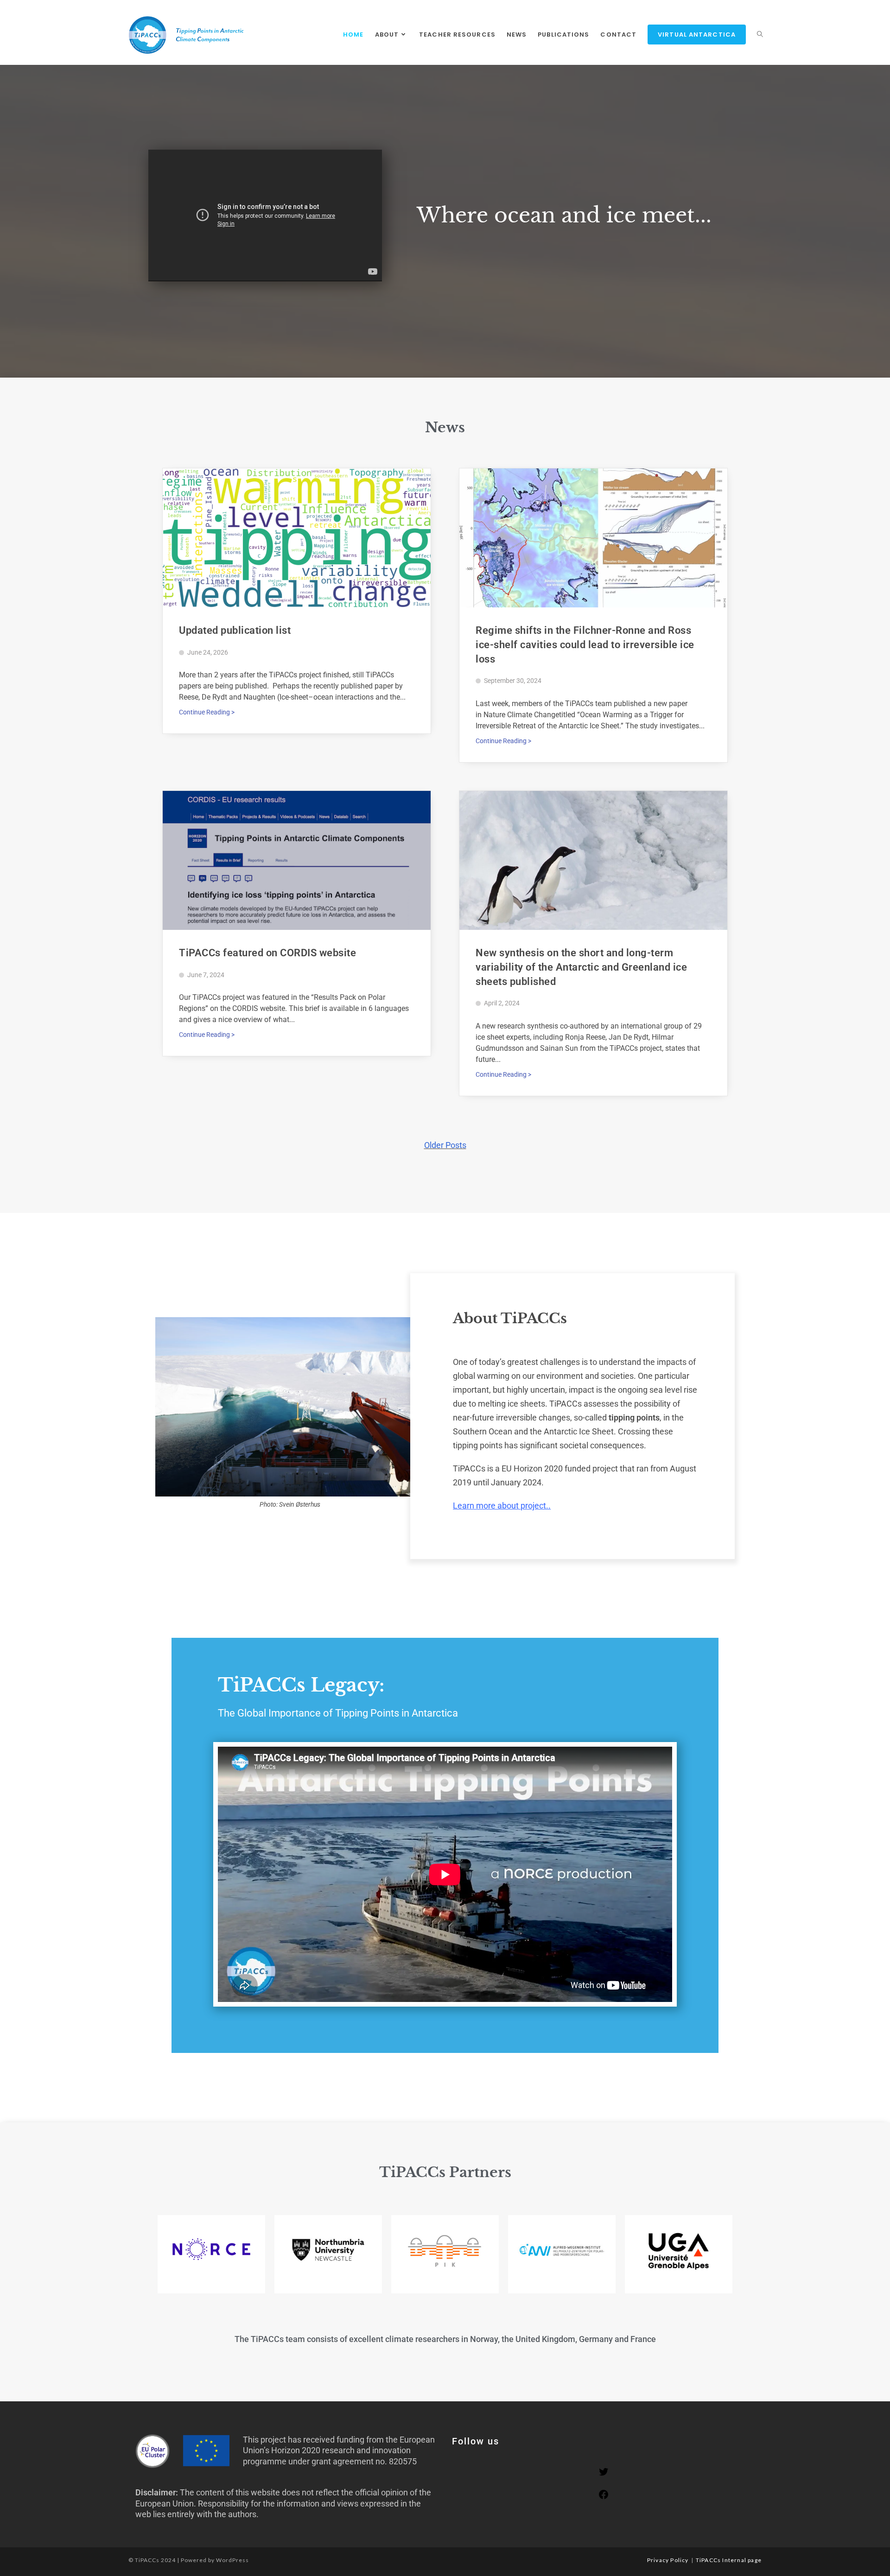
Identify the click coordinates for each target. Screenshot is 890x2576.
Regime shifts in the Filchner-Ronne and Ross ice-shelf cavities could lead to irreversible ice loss (585, 645)
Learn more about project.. (502, 1506)
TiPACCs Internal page (729, 2560)
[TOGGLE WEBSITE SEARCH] (760, 35)
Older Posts (445, 1145)
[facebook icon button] (604, 2497)
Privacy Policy (668, 2560)
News (445, 427)
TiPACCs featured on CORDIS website (267, 953)
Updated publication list (235, 630)
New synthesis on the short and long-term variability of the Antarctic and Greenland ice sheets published (581, 967)
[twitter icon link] (604, 2474)
